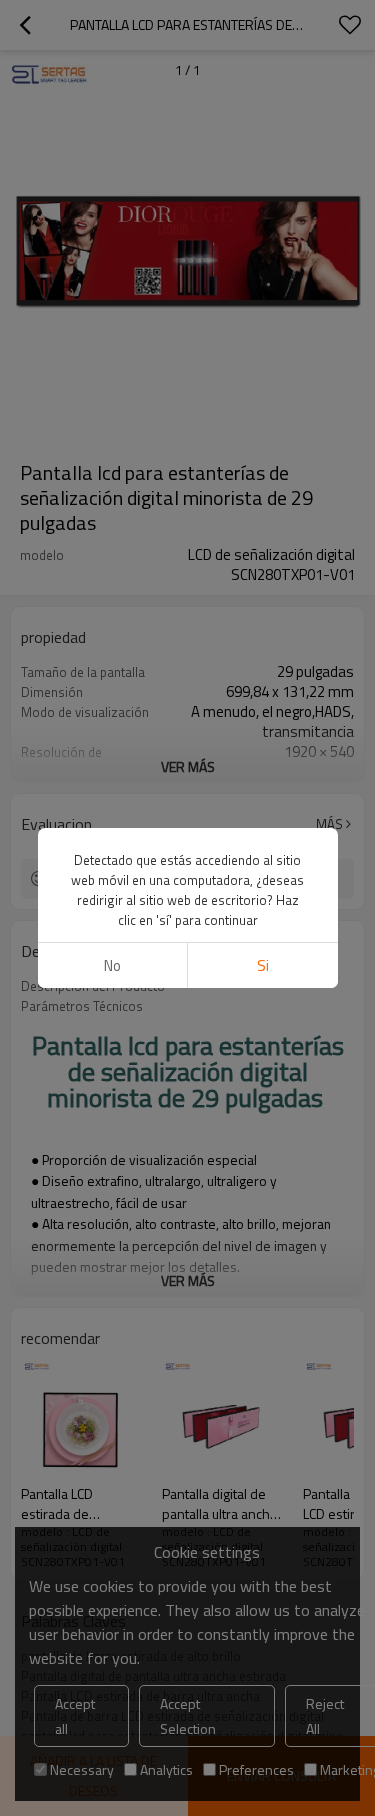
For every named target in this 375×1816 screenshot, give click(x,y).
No (112, 965)
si (263, 965)
